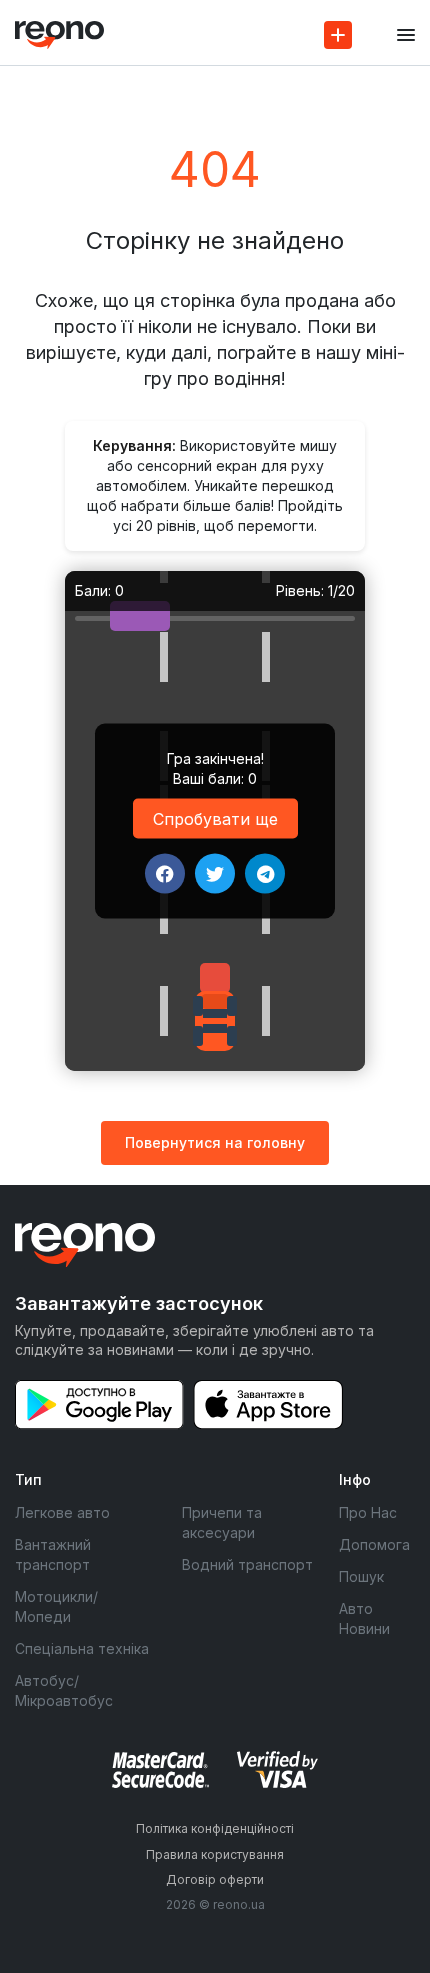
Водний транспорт (247, 1564)
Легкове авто (62, 1512)
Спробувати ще (215, 819)
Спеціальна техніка (82, 1648)
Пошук (361, 1576)
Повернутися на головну (215, 1142)
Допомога (374, 1544)
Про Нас (368, 1512)
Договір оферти (215, 1879)
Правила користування (215, 1854)
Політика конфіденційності (215, 1828)
